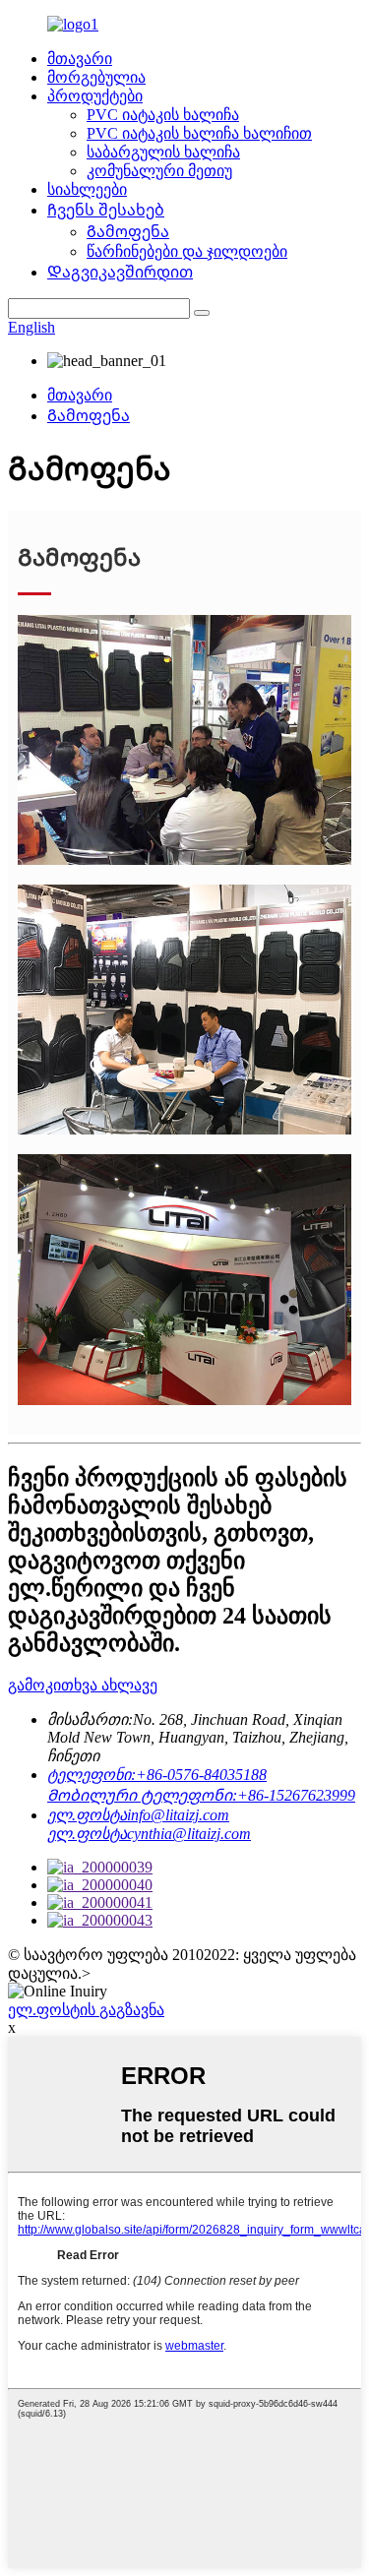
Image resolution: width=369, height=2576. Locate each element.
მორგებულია (96, 77)
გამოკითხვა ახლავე (83, 1685)
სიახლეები (87, 189)
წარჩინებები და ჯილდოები (187, 251)
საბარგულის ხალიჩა (163, 152)
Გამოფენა (128, 232)
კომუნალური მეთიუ (159, 171)
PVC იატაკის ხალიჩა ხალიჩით (199, 133)
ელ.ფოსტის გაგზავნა (86, 2010)
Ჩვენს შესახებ (106, 210)
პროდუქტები (95, 96)
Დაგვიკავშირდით (120, 272)
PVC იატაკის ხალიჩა (163, 115)
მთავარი (80, 59)
